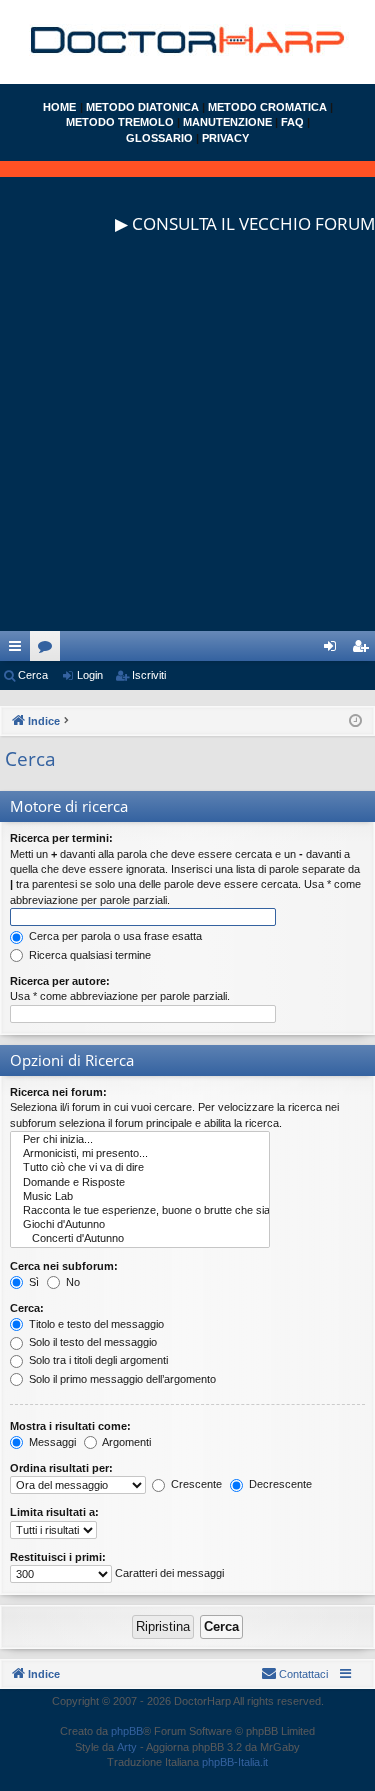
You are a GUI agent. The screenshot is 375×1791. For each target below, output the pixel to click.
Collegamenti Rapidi (19, 650)
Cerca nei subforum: (64, 1266)
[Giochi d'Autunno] (140, 1225)
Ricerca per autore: (60, 981)
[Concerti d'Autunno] (140, 1239)
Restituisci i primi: (58, 1557)
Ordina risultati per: (61, 1468)
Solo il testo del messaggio (91, 1342)
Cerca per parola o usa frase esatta (114, 936)
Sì (32, 1282)
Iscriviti (149, 675)
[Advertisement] (187, 443)
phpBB (127, 1731)
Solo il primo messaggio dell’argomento (121, 1379)
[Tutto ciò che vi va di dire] (140, 1168)
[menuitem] (294, 1674)
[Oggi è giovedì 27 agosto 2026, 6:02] (355, 721)
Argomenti (125, 1442)
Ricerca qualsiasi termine (88, 955)
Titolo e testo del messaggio (95, 1324)
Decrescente (279, 1484)
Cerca (33, 675)
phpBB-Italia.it (235, 1762)
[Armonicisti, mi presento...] (140, 1154)
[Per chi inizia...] (140, 1140)
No (71, 1282)
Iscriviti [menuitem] (364, 650)
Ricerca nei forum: (58, 1092)
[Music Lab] (140, 1197)
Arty (127, 1747)
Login (90, 675)
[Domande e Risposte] (140, 1183)
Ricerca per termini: (61, 838)
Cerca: (27, 1308)
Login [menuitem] (334, 650)
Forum (49, 650)
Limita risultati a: (54, 1512)
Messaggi (51, 1442)
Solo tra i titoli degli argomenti (97, 1360)
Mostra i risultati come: (70, 1426)
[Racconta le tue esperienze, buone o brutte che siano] (140, 1211)
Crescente (195, 1484)
